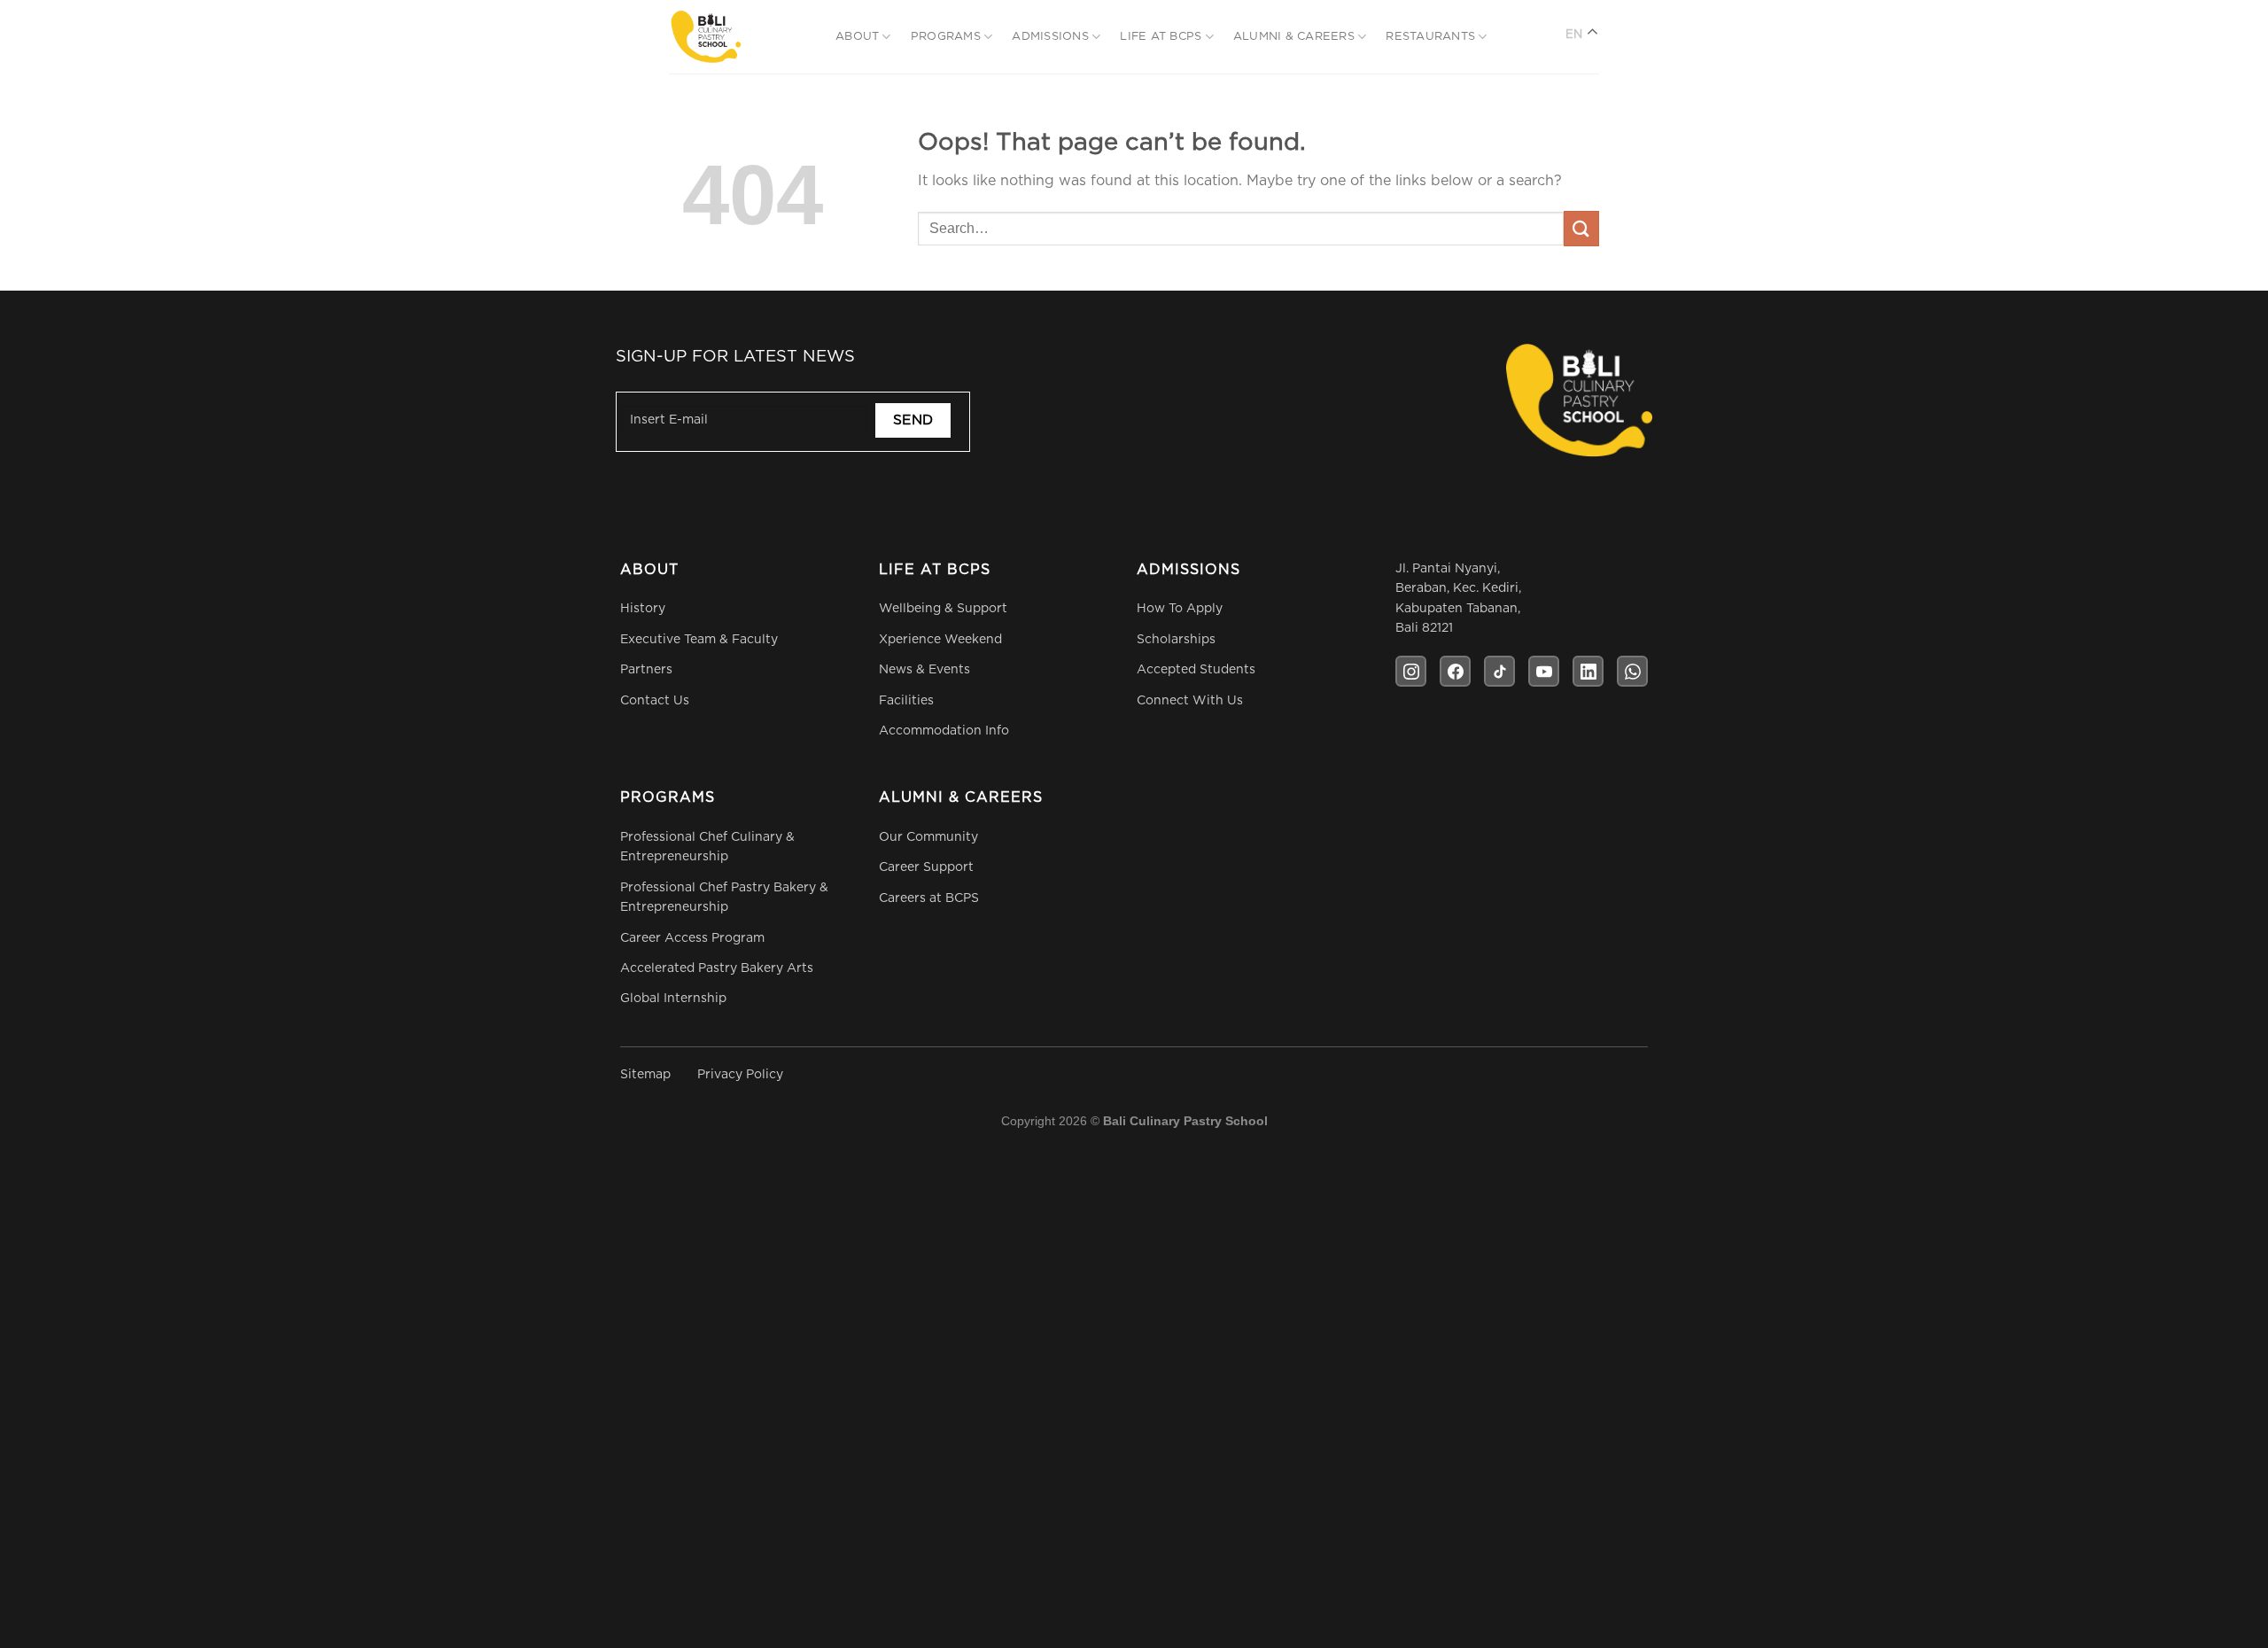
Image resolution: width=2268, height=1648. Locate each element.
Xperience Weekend (940, 640)
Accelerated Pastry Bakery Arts (717, 968)
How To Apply (1180, 609)
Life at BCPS (1161, 37)
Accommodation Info (944, 731)
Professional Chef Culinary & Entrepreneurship (707, 847)
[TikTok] (1499, 671)
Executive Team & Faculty (699, 640)
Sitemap (645, 1075)
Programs (946, 37)
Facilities (906, 701)
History (643, 609)
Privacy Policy (740, 1075)
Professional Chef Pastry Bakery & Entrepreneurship (724, 898)
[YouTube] (1544, 671)
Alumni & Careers (1294, 37)
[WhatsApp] (1632, 671)
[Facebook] (1455, 671)
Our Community (928, 837)
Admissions (1050, 37)
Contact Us (655, 701)
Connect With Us (1190, 701)
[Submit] (1581, 228)
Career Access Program (692, 938)
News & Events (924, 670)
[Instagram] (1411, 671)
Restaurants (1430, 37)
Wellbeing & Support (943, 609)
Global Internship (673, 999)
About (857, 37)
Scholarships (1176, 640)
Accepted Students (1196, 670)
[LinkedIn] (1588, 671)
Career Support (926, 867)
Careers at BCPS (929, 898)
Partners (646, 670)
